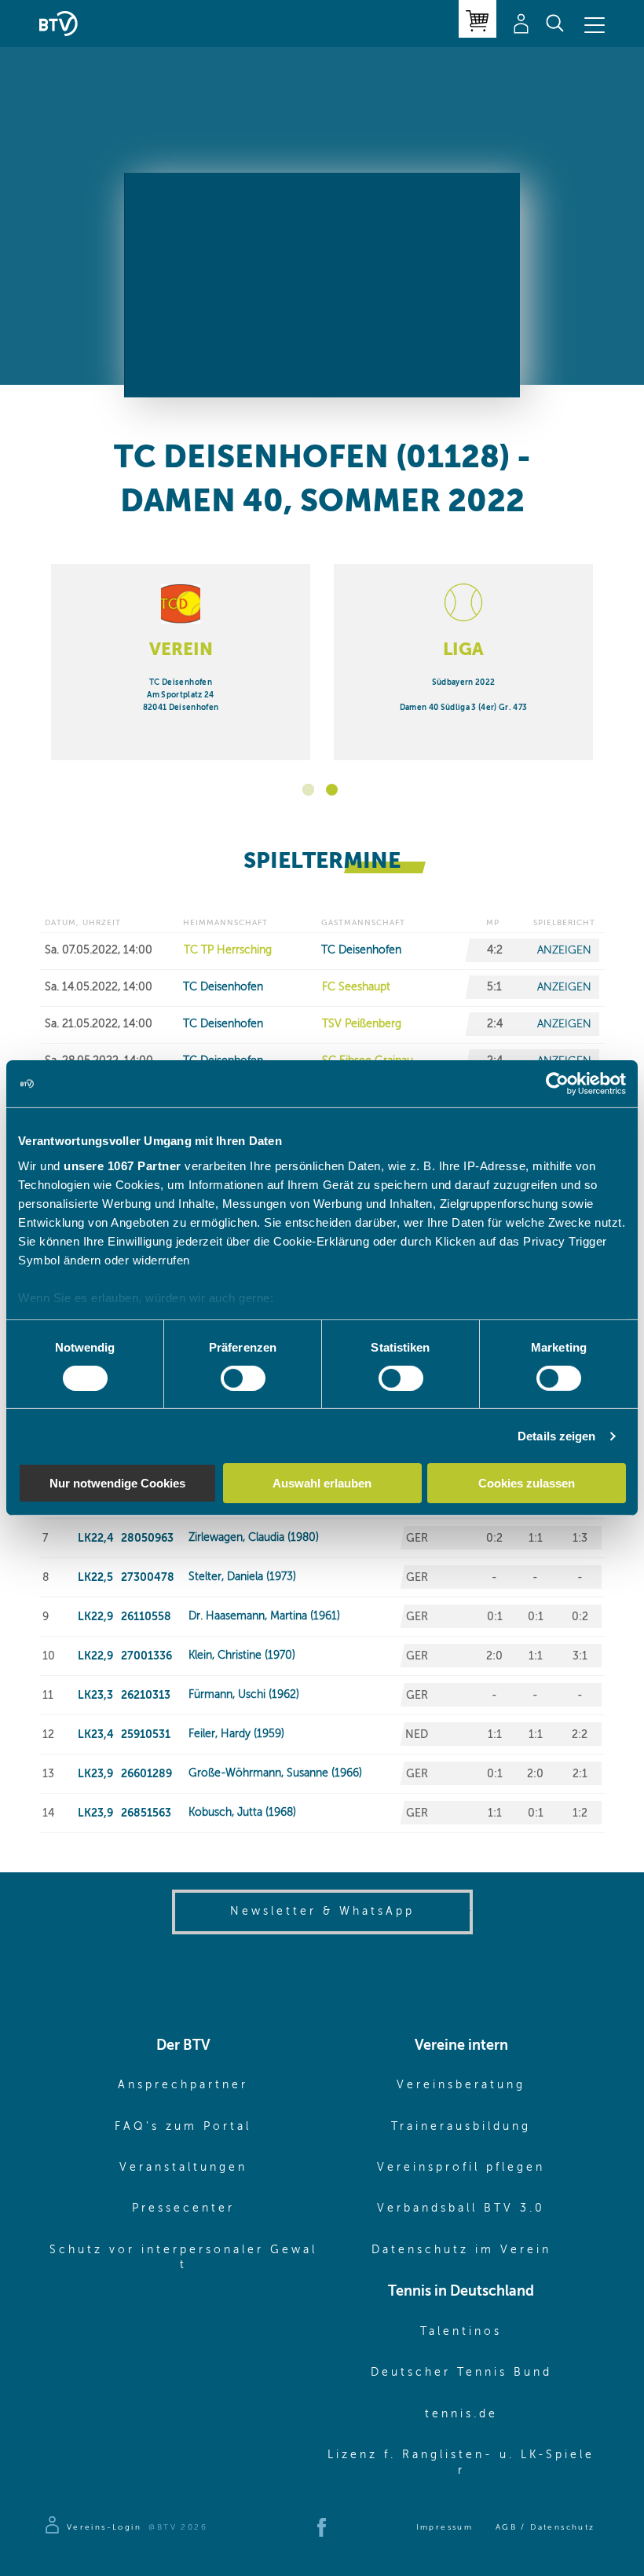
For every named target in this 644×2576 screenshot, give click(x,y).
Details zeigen (556, 1436)
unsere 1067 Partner (123, 1165)
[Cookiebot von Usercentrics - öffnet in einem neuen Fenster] (557, 1084)
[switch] (243, 1378)
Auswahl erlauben (322, 1483)
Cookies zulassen (527, 1483)
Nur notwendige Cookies (117, 1483)
